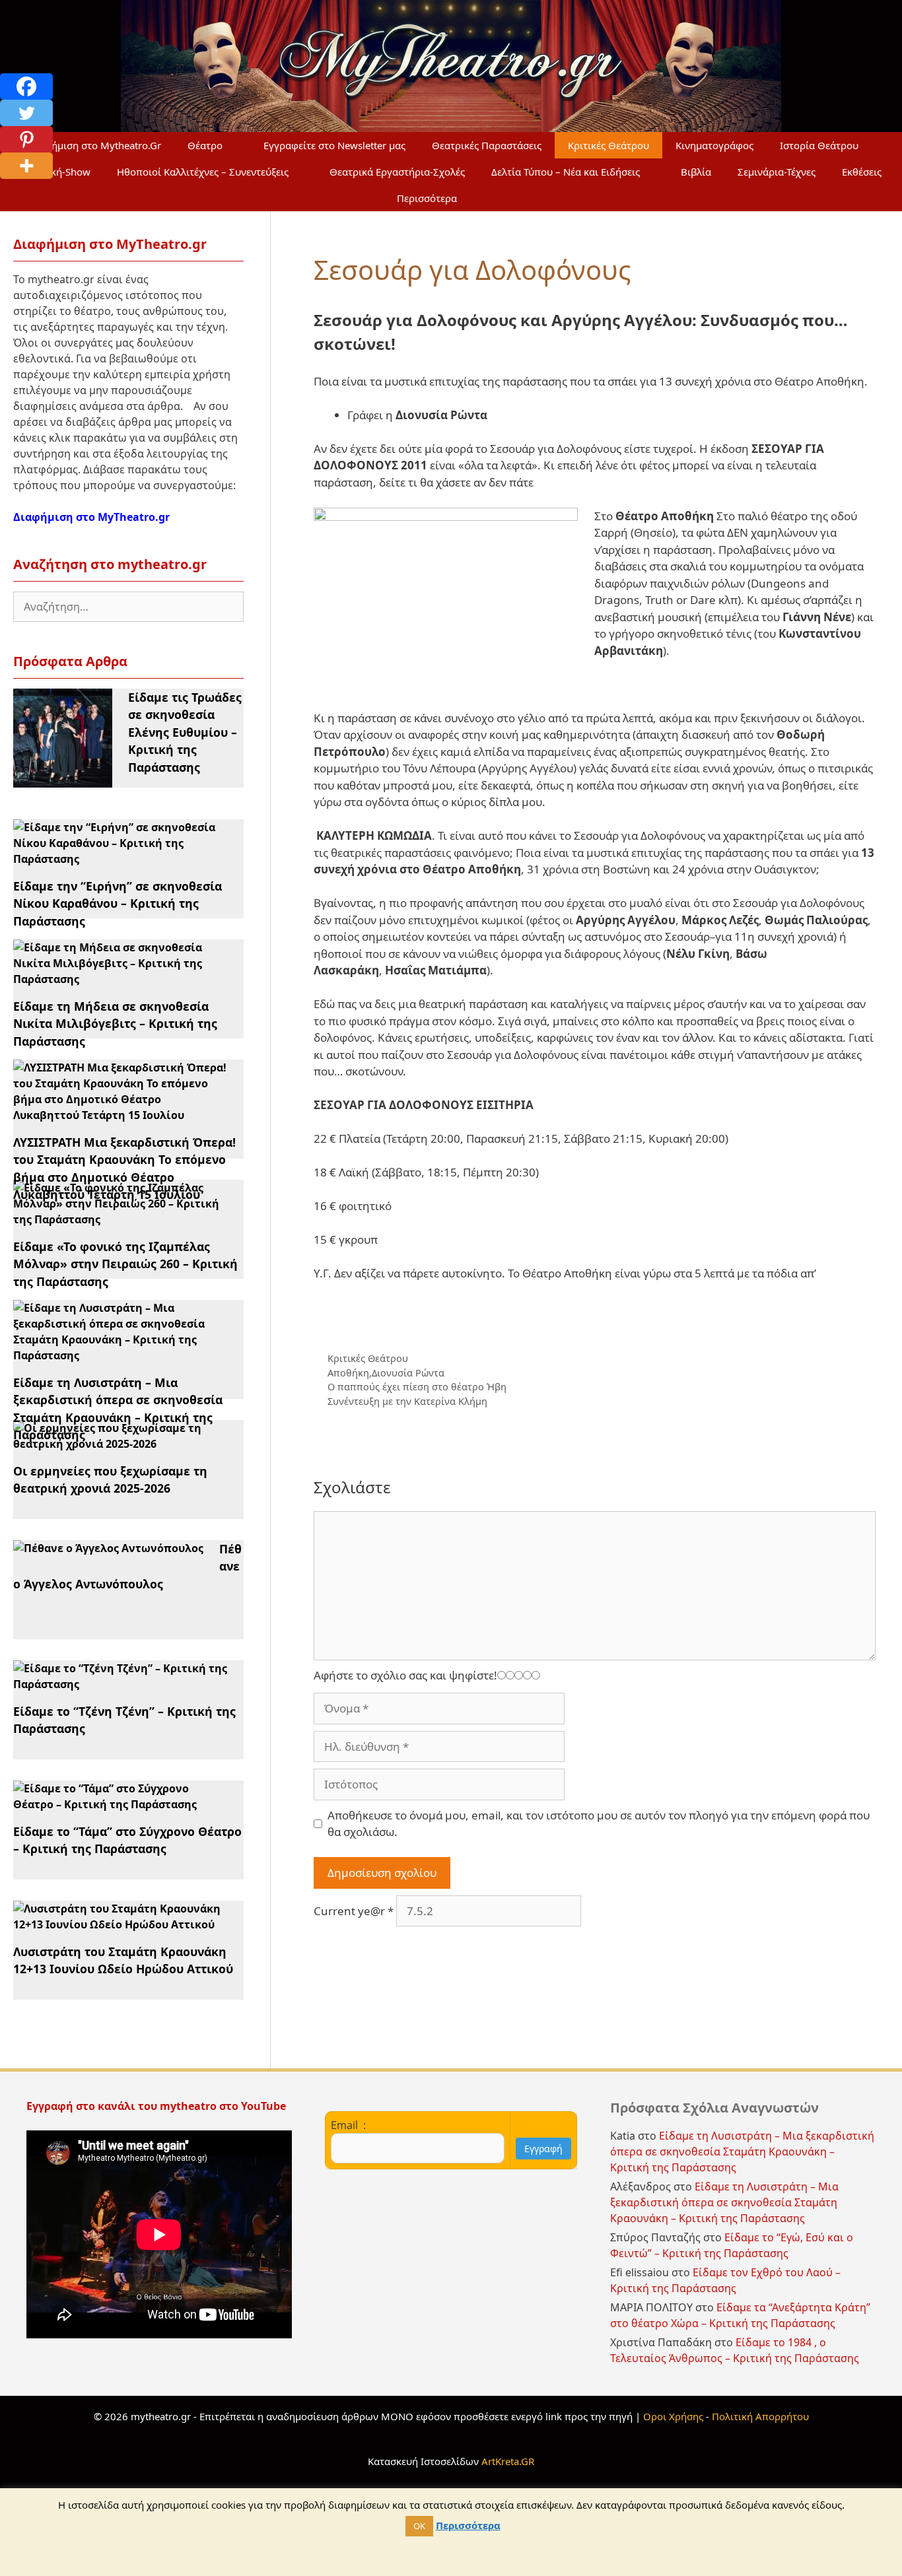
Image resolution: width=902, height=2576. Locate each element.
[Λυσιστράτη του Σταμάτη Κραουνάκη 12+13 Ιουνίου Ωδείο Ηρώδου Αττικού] (121, 1924)
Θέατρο (205, 145)
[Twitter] (26, 113)
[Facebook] (26, 86)
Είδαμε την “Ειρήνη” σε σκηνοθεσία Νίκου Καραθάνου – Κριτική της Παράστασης (118, 903)
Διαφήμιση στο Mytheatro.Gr (95, 145)
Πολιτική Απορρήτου (760, 2416)
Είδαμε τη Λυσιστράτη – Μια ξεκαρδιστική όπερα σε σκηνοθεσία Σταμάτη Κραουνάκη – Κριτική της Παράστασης (742, 2152)
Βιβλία (696, 172)
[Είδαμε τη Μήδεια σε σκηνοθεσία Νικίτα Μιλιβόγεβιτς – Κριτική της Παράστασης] (121, 979)
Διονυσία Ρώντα (408, 1373)
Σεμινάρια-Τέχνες (777, 172)
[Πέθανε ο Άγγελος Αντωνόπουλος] (108, 1548)
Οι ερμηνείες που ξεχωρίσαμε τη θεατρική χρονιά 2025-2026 (110, 1479)
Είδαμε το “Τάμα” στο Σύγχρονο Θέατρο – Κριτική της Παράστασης (127, 1840)
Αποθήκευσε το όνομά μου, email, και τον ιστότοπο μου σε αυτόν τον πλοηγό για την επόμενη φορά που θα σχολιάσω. (599, 1824)
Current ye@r (354, 1911)
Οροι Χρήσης (673, 2416)
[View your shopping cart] (502, 198)
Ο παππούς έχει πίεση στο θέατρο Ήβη (417, 1387)
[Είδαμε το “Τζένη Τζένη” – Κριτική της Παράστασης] (121, 1684)
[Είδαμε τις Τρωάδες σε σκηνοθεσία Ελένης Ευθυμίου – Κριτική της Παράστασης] (63, 780)
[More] (26, 166)
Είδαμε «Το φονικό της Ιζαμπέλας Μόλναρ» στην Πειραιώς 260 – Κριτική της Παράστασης (125, 1264)
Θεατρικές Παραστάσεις (487, 145)
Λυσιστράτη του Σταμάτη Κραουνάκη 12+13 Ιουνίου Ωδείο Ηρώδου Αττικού (123, 1960)
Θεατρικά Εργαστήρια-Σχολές (397, 172)
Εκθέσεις (862, 172)
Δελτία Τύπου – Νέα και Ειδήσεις (566, 172)
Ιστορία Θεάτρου (819, 145)
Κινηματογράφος (714, 145)
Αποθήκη (348, 1373)
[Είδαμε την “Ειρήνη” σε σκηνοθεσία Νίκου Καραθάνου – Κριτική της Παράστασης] (121, 859)
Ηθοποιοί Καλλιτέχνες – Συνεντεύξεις (203, 172)
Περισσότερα (427, 198)
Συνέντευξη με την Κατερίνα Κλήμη (407, 1401)
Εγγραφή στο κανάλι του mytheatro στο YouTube (157, 2106)
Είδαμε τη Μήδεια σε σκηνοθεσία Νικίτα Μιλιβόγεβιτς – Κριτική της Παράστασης (115, 1024)
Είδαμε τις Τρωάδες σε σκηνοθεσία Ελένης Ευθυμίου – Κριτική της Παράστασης (185, 732)
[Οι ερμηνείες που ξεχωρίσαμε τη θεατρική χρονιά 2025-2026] (121, 1444)
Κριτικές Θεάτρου (608, 145)
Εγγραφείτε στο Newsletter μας (334, 145)
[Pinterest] (26, 139)
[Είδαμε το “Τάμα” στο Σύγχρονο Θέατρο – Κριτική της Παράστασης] (121, 1804)
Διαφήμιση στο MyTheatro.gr (91, 517)
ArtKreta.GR (508, 2461)
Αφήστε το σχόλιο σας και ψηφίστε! (405, 1675)
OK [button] (419, 2526)
